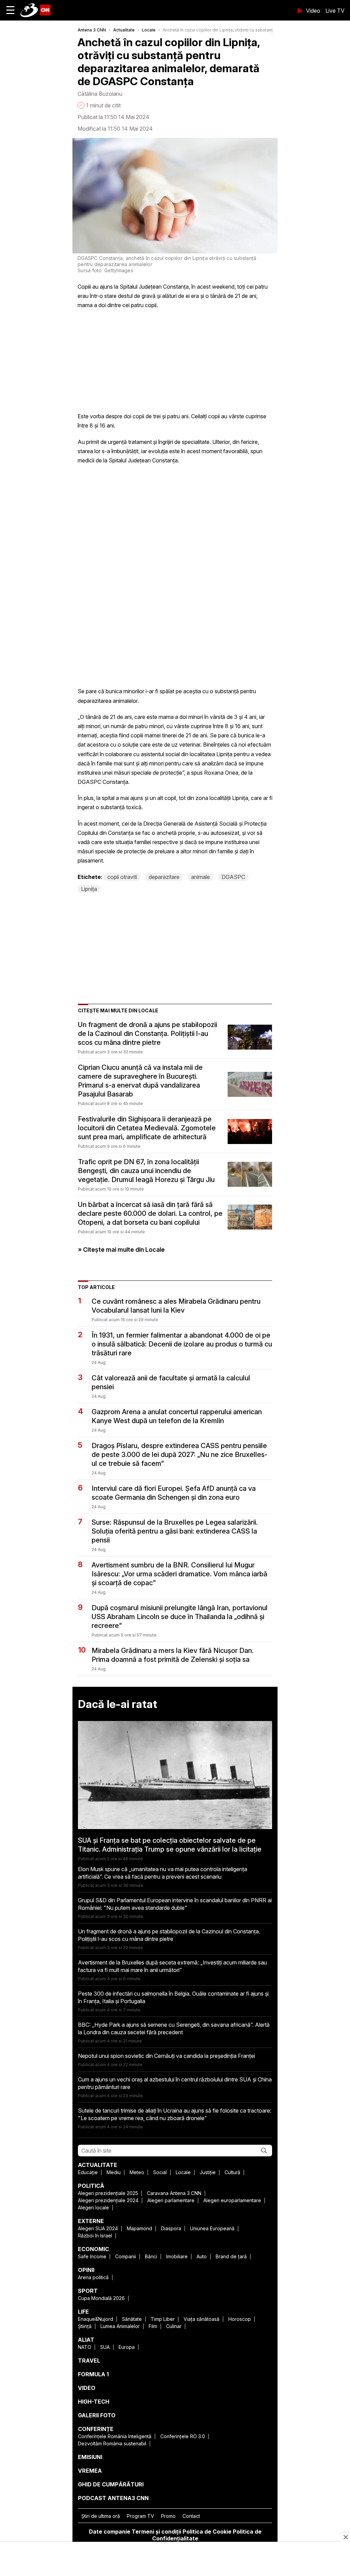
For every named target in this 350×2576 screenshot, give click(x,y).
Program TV (140, 2516)
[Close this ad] (345, 2537)
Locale (149, 30)
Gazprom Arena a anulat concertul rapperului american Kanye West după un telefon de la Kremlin (177, 1416)
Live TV (335, 11)
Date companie (110, 2532)
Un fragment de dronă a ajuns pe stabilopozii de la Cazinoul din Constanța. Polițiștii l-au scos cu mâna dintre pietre (147, 1034)
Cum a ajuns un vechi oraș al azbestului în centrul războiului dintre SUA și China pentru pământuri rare (175, 2083)
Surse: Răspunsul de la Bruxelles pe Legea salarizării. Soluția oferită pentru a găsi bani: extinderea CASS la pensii (175, 1531)
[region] (175, 2560)
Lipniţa (89, 889)
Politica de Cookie (207, 2532)
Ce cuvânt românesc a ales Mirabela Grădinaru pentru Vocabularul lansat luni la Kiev (176, 1306)
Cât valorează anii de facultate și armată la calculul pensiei (171, 1382)
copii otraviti (122, 877)
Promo (168, 2516)
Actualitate (124, 30)
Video (313, 11)
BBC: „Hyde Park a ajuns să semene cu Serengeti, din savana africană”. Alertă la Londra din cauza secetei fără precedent (174, 2028)
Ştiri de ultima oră (101, 2516)
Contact (191, 2516)
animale (200, 877)
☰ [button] (10, 10)
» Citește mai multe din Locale (121, 1250)
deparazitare (164, 877)
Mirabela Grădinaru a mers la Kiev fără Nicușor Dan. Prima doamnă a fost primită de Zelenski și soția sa (173, 1655)
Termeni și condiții (156, 2532)
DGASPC (233, 877)
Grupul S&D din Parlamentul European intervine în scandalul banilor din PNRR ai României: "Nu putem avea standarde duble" (175, 1904)
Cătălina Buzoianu (100, 94)
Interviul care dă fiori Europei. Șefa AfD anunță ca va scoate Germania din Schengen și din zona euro (174, 1493)
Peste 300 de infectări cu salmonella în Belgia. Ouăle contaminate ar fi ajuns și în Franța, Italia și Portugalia (173, 1997)
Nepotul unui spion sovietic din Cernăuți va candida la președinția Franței (166, 2056)
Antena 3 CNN (92, 30)
